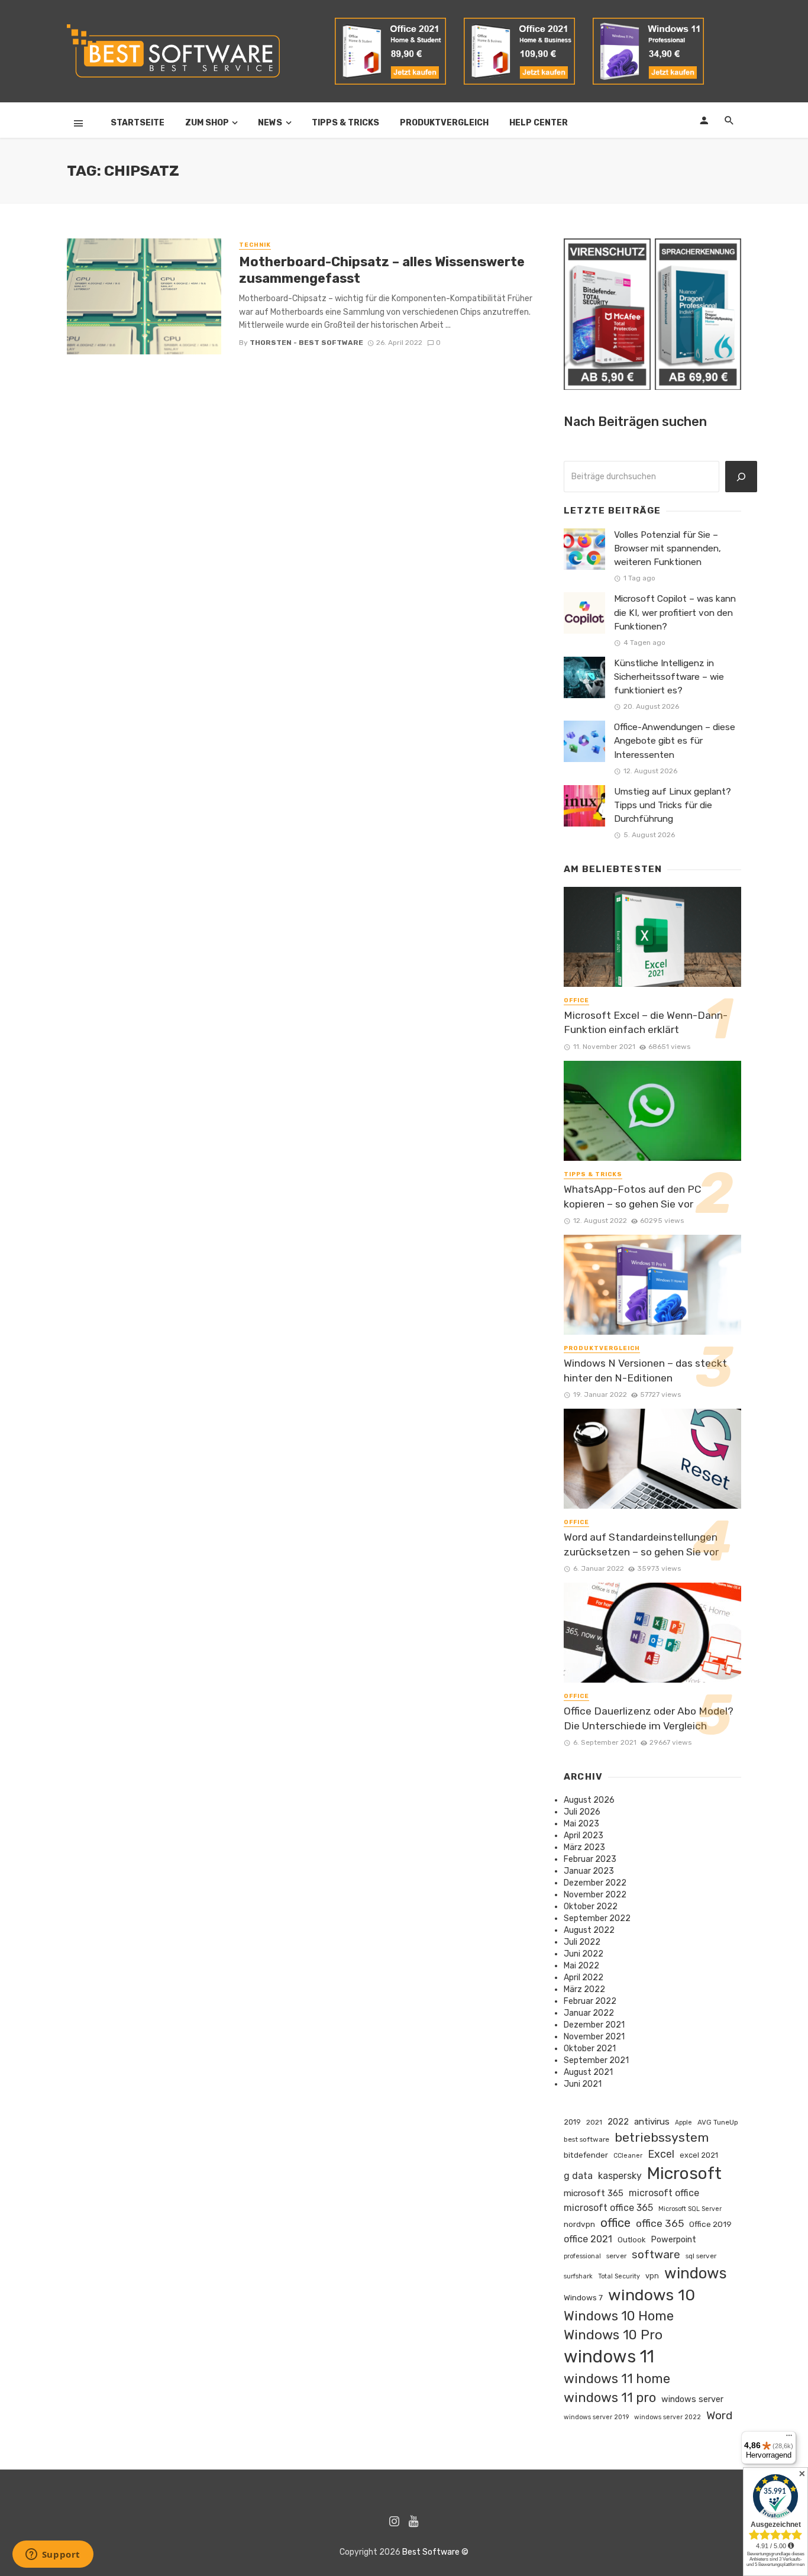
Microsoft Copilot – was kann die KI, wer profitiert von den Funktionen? (675, 612)
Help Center (539, 123)
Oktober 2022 (591, 1907)
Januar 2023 (589, 1871)
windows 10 (652, 2295)
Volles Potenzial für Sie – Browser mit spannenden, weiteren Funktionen (668, 548)
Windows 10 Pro (613, 2335)
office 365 (660, 2223)
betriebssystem (662, 2137)
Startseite (138, 123)
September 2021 (596, 2060)
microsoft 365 (594, 2193)
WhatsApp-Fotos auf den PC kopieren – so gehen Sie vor (633, 1197)
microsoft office (664, 2193)
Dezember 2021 (594, 2025)
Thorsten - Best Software (306, 343)
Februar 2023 (590, 1859)
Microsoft (684, 2173)
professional (582, 2256)
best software (586, 2139)
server (616, 2256)
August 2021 (588, 2072)
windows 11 (609, 2357)
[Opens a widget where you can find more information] (53, 2555)
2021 (594, 2122)
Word (719, 2415)
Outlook (631, 2240)
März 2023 (584, 1847)
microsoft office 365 (608, 2208)
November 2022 (595, 1895)
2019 (572, 2122)
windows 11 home (617, 2379)
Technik (255, 245)
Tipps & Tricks (345, 123)
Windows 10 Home (619, 2316)
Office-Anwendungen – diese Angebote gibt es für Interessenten (675, 741)
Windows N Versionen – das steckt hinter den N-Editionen (645, 1371)
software (656, 2254)
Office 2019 (710, 2224)
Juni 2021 (583, 2084)
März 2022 (584, 1989)
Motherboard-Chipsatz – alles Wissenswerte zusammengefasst (382, 270)
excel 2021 (699, 2155)
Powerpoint (673, 2239)
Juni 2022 (584, 1954)
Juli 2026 (582, 1812)
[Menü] (789, 2438)
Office (576, 1000)
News (270, 123)
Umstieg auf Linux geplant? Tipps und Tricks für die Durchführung (673, 805)
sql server (701, 2256)
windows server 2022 (668, 2417)
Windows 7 (583, 2297)
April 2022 (584, 1978)
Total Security (619, 2276)
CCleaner (628, 2156)
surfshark (578, 2276)
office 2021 (588, 2239)
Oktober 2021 (590, 2049)
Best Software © (435, 2552)
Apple (683, 2123)
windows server (692, 2399)
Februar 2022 (590, 2001)
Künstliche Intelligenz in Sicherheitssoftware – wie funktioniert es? (669, 677)
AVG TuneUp (718, 2122)
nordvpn (579, 2224)
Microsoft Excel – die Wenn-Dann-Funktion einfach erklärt (646, 1023)
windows (696, 2273)
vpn (652, 2276)
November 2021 (594, 2037)
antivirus (652, 2122)
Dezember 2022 (595, 1883)
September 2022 (597, 1918)
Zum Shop (207, 123)
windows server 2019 (596, 2417)
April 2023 (584, 1836)
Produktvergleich (444, 123)
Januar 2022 (589, 2013)
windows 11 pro (610, 2398)
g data (578, 2176)
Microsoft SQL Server (690, 2209)
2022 (618, 2122)
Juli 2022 (582, 1942)
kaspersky (620, 2176)
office (615, 2223)
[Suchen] (741, 477)
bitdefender (586, 2155)
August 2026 (589, 1800)
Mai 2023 (581, 1824)
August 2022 (589, 1930)
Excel (661, 2154)
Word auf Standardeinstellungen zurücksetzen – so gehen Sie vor (641, 1544)
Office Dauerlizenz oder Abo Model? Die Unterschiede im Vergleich (649, 1718)
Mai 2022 (581, 1966)
